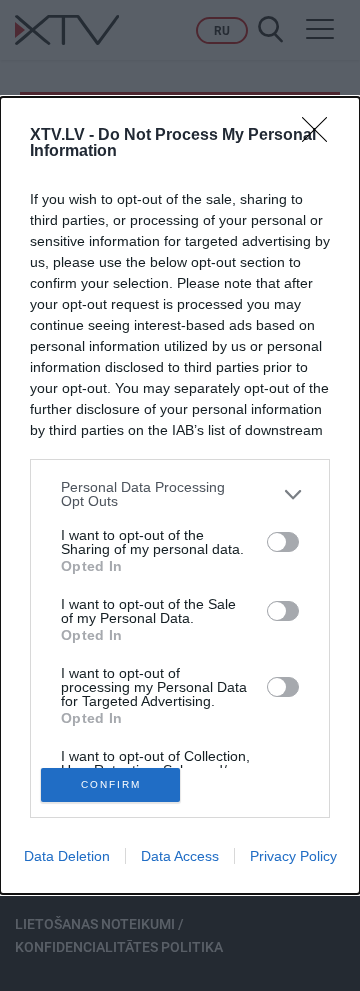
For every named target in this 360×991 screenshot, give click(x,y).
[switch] (283, 542)
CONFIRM (111, 784)
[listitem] (180, 494)
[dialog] (180, 495)
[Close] (321, 136)
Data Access (180, 856)
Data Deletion (67, 856)
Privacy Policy (293, 856)
